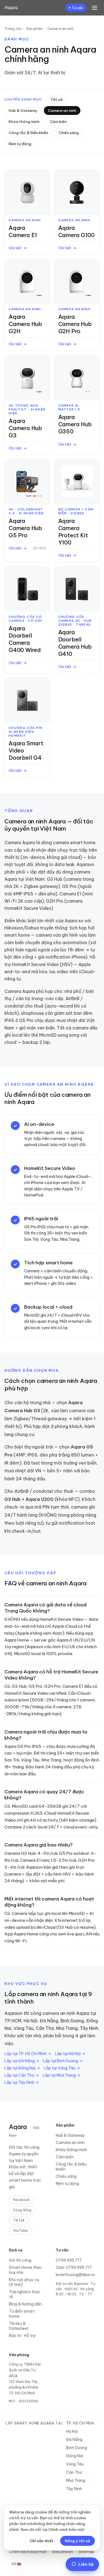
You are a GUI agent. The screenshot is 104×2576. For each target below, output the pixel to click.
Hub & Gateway (23, 111)
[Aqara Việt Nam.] (11, 8)
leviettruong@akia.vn (75, 2275)
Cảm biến (58, 122)
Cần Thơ (74, 2472)
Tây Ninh (74, 2489)
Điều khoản (63, 2552)
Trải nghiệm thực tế (25, 2294)
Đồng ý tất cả (78, 2541)
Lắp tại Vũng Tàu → (62, 2068)
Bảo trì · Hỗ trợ (22, 2336)
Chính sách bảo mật (28, 2552)
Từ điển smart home (22, 2314)
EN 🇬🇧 (16, 2564)
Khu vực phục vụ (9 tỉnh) (24, 2282)
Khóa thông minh (24, 122)
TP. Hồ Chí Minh (80, 2423)
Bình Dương (77, 2448)
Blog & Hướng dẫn (25, 2304)
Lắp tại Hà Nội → (70, 2054)
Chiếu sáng (69, 133)
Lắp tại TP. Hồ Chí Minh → (28, 2054)
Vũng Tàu (75, 2464)
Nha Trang (76, 2480)
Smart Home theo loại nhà (25, 2270)
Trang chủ (13, 29)
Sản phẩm (34, 29)
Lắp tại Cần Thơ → (22, 2075)
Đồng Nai (75, 2456)
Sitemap (86, 2552)
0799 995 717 (69, 2260)
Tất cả (57, 99)
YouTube (20, 2230)
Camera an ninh (62, 111)
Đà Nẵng (74, 2439)
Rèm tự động (20, 144)
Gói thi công (20, 2260)
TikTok (19, 2220)
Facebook (21, 2200)
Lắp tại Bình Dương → (63, 2061)
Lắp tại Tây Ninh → (22, 2082)
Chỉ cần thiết (41, 2541)
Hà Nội (72, 2431)
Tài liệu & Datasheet (19, 2326)
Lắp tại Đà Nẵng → (22, 2061)
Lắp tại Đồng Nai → (22, 2068)
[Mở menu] (95, 8)
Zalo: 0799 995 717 (74, 2267)
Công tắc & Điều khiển (28, 133)
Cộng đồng (22, 2210)
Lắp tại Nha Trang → (61, 2075)
